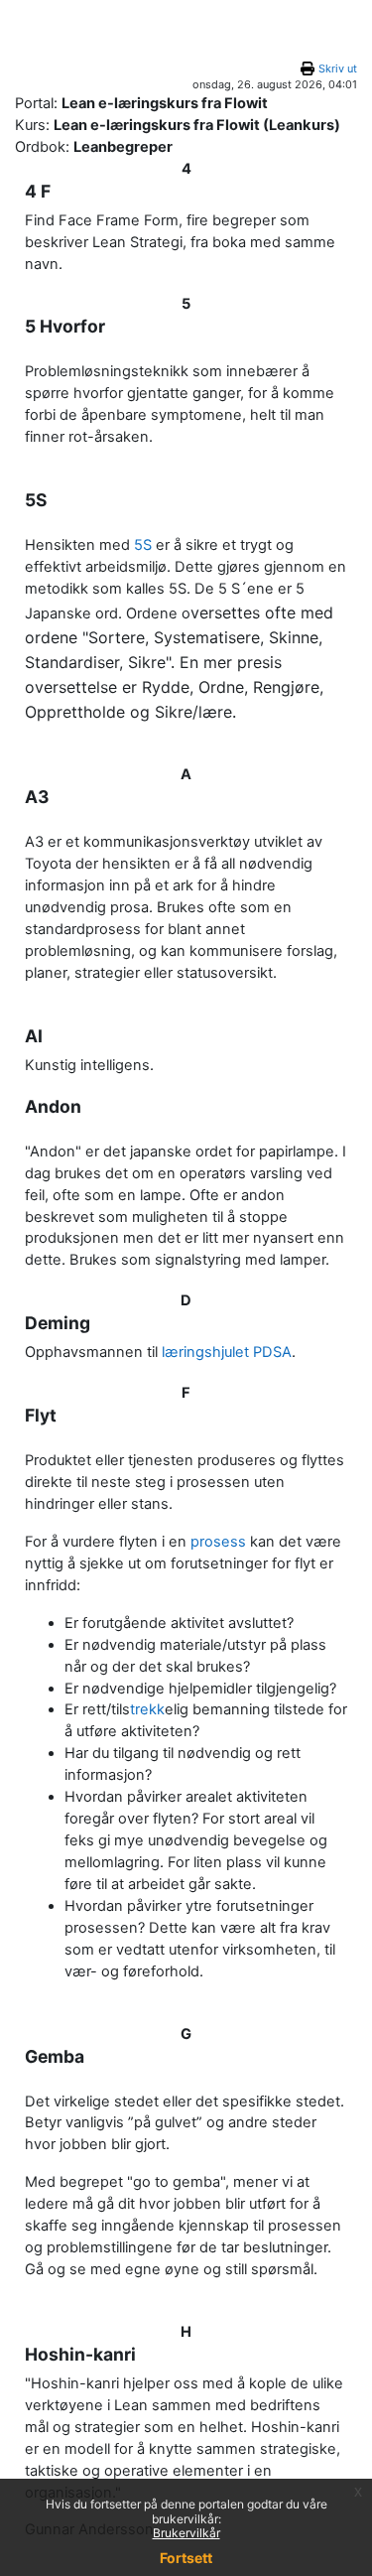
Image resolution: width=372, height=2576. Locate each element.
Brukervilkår (186, 2533)
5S (143, 545)
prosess (218, 1542)
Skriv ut (338, 68)
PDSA (272, 1352)
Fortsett (186, 2558)
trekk (147, 1709)
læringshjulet (205, 1352)
